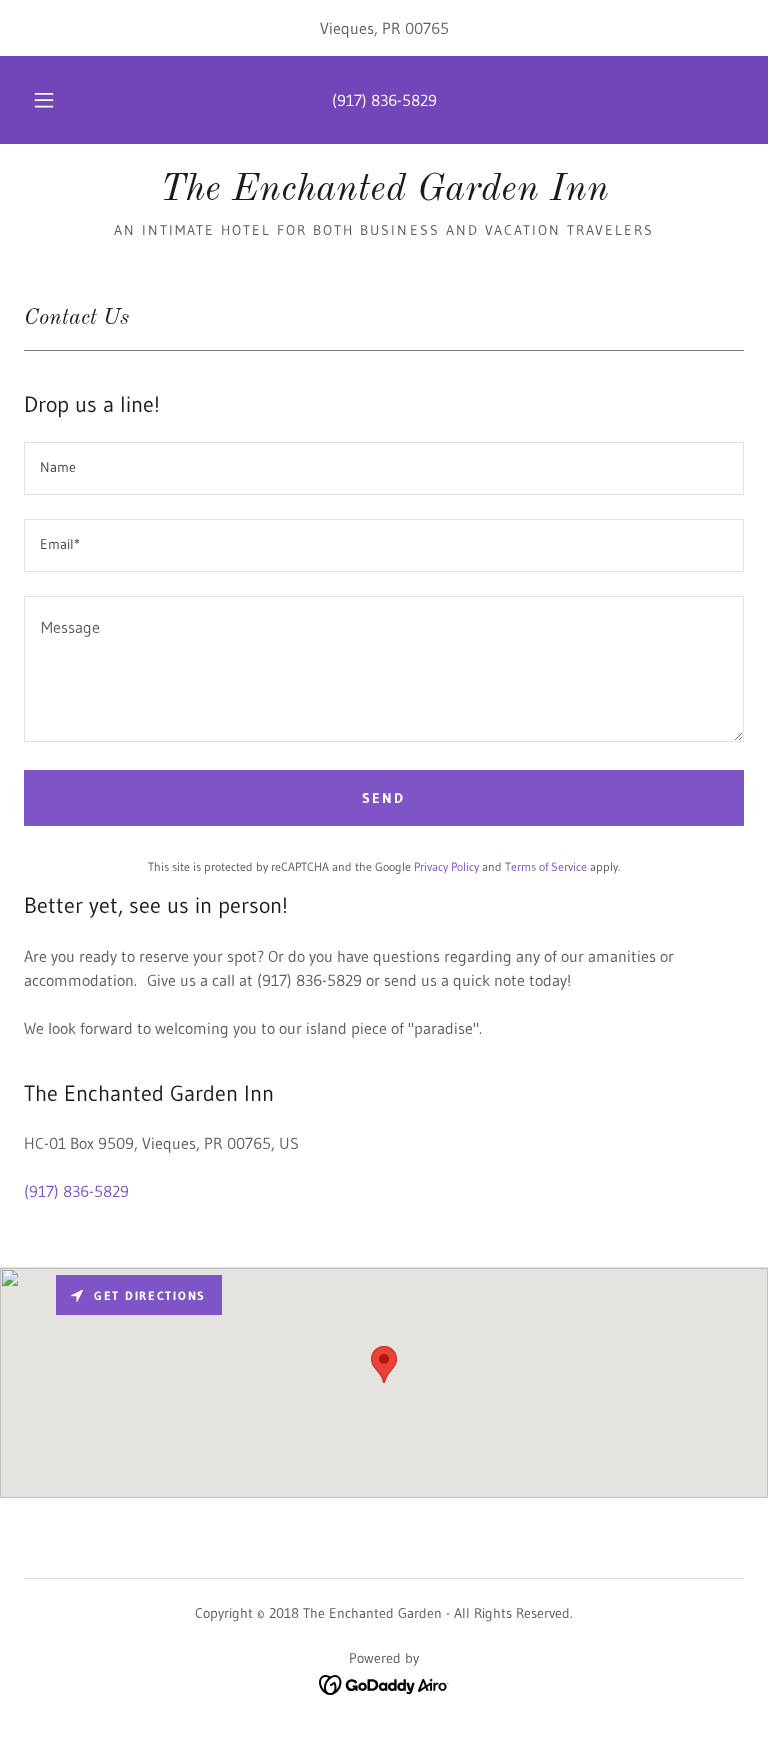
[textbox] (384, 468)
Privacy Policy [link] (446, 866)
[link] (384, 194)
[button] (55, 100)
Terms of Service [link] (546, 866)
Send (383, 798)
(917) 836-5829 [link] (384, 100)
